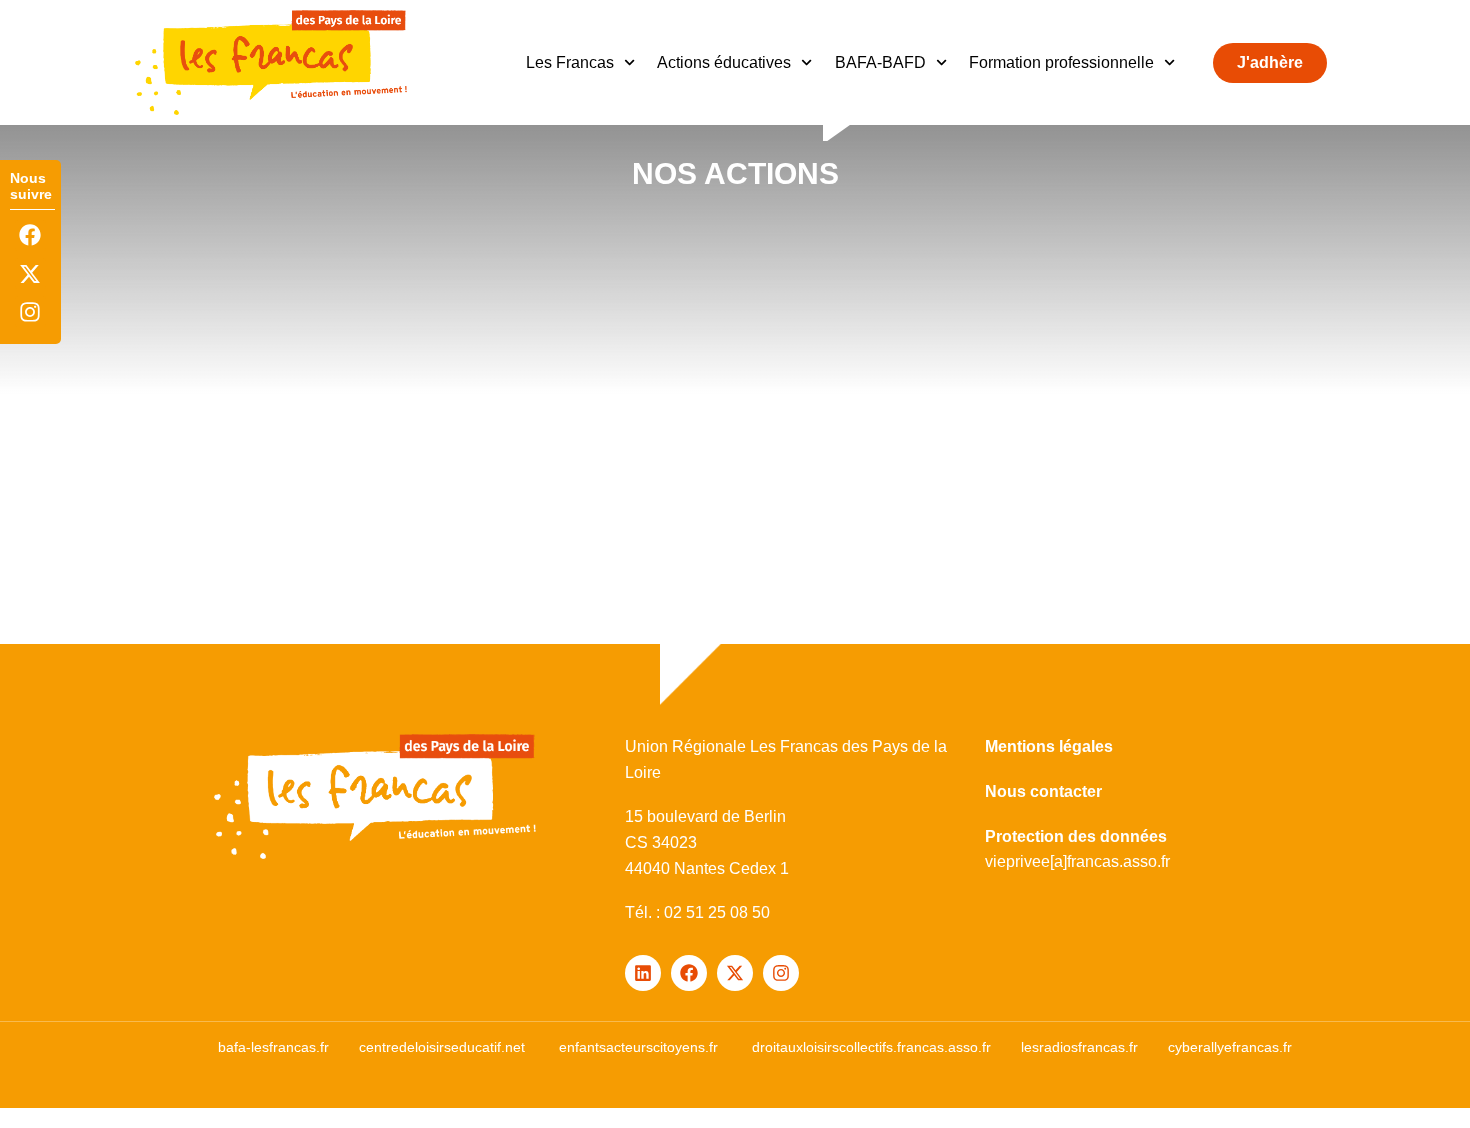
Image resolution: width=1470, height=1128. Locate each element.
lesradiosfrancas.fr (1079, 1047)
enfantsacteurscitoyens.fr (638, 1047)
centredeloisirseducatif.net (442, 1047)
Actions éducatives (724, 62)
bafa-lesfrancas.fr (273, 1047)
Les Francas (570, 62)
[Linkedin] (643, 973)
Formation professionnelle (1061, 62)
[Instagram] (30, 311)
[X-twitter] (30, 273)
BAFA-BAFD (880, 62)
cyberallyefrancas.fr (1230, 1047)
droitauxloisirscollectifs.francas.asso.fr (871, 1047)
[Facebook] (30, 235)
